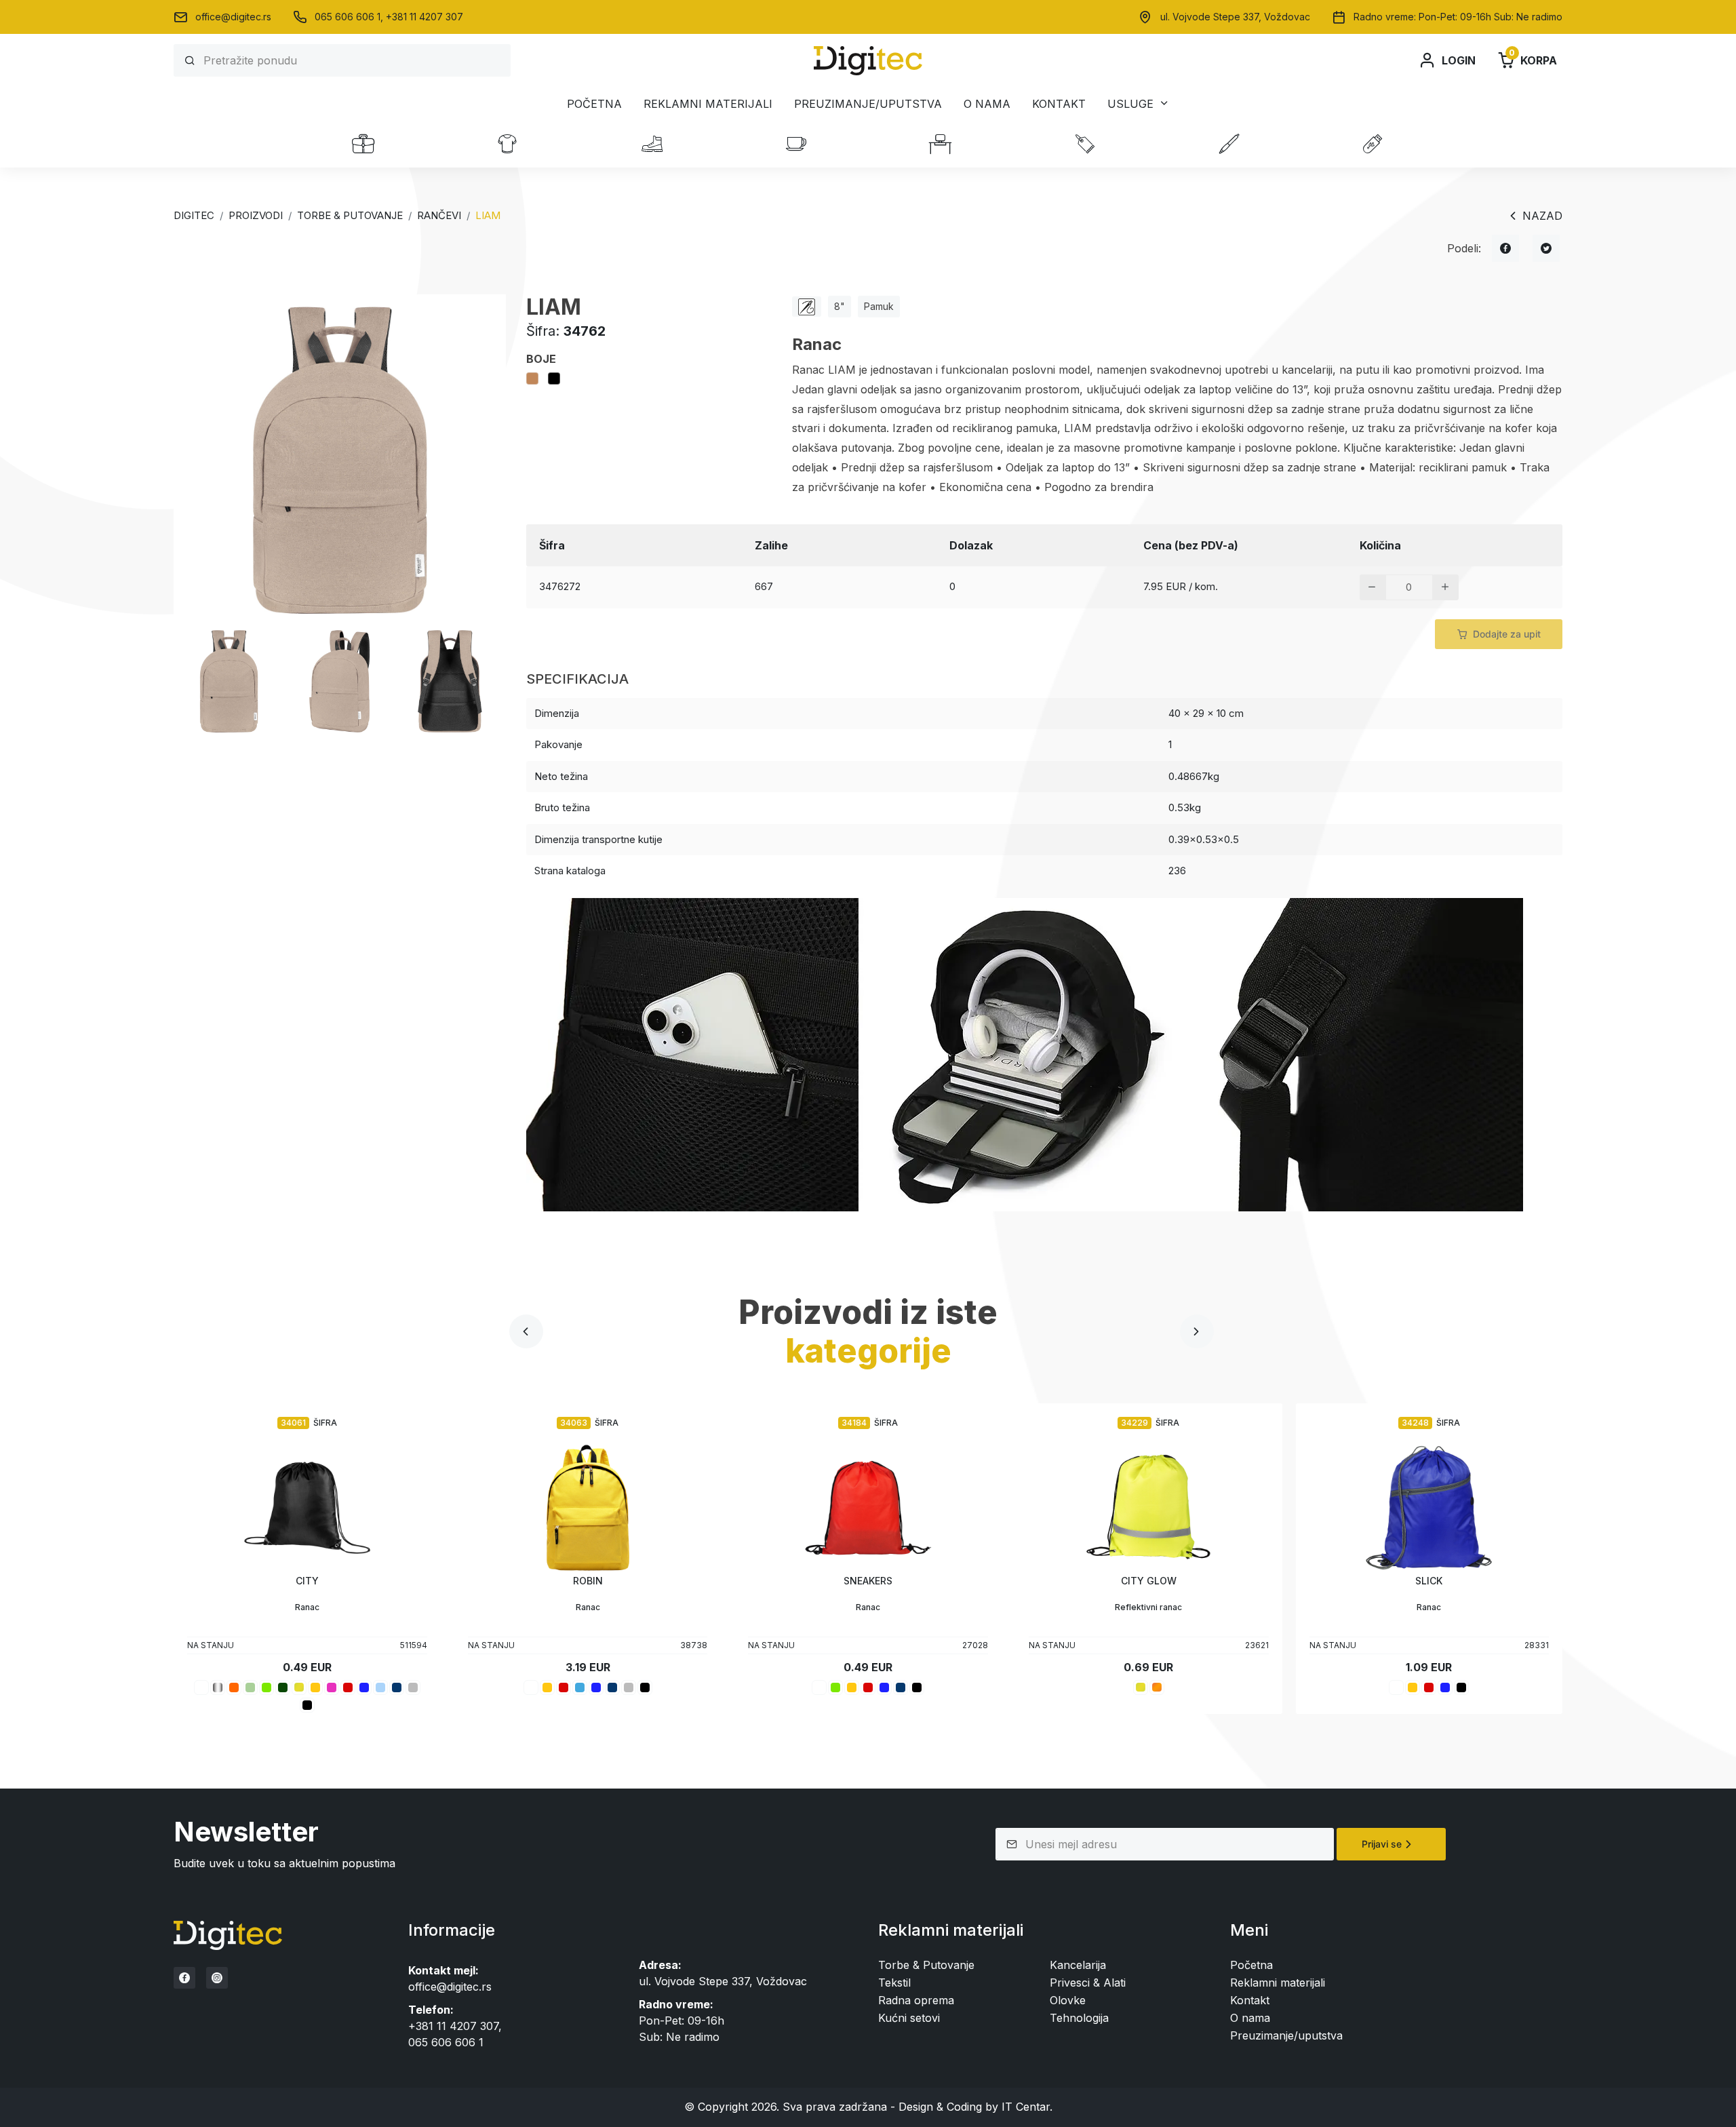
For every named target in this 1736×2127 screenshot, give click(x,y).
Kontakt (1059, 104)
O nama (987, 104)
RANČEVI (439, 215)
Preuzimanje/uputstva (868, 104)
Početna (594, 104)
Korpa (1533, 59)
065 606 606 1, (350, 17)
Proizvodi (256, 215)
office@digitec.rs (233, 17)
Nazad (1542, 216)
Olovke (1068, 2000)
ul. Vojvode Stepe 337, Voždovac (1235, 17)
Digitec (194, 215)
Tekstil (894, 1983)
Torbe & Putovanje (926, 1965)
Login (1459, 60)
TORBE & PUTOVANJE (350, 215)
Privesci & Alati (1088, 1983)
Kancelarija (1078, 1965)
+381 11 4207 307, (455, 2026)
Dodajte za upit (1507, 634)
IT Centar (1026, 2107)
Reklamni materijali (708, 104)
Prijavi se (1382, 1844)
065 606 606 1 (446, 2042)
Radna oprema (916, 2000)
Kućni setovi (909, 2018)
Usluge (1130, 103)
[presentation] (526, 1331)
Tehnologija (1079, 2018)
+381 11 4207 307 (425, 17)
